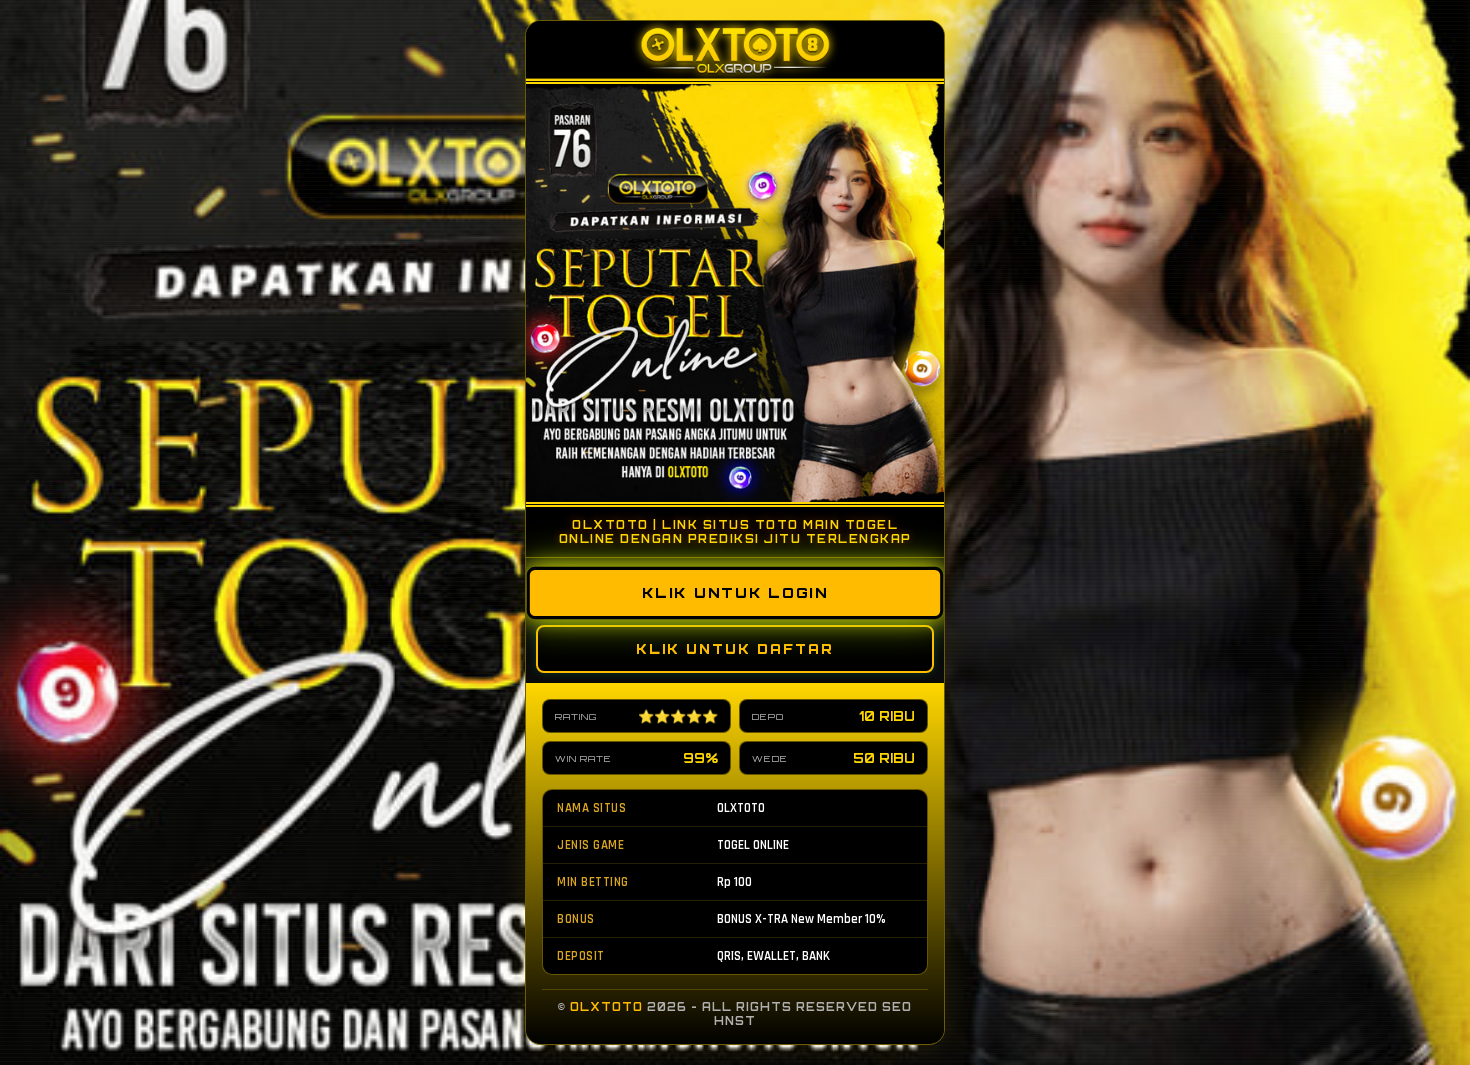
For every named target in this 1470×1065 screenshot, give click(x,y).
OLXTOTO (606, 1007)
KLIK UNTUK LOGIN (734, 593)
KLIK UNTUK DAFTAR (735, 649)
